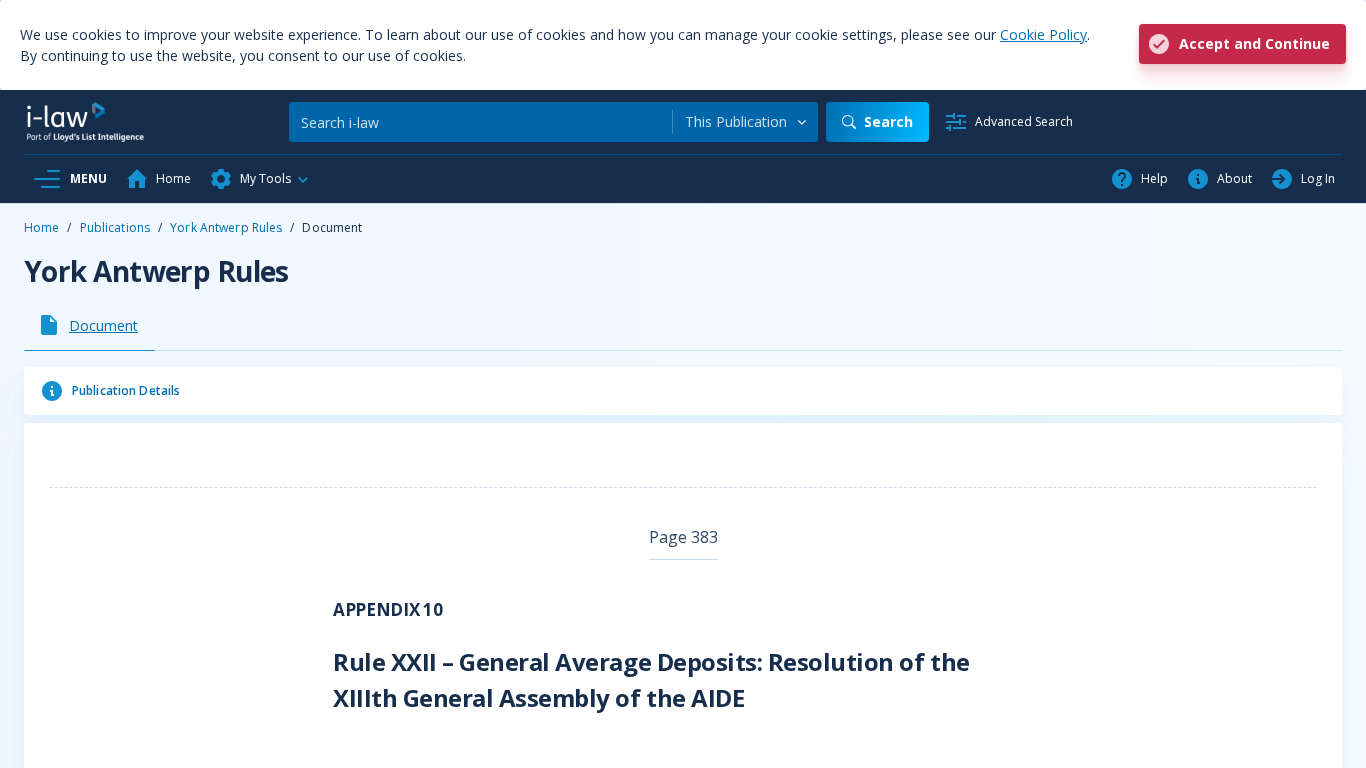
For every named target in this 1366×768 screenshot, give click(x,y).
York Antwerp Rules (226, 227)
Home (41, 227)
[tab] (89, 325)
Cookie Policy (1043, 34)
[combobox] (745, 122)
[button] (260, 179)
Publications (115, 227)
